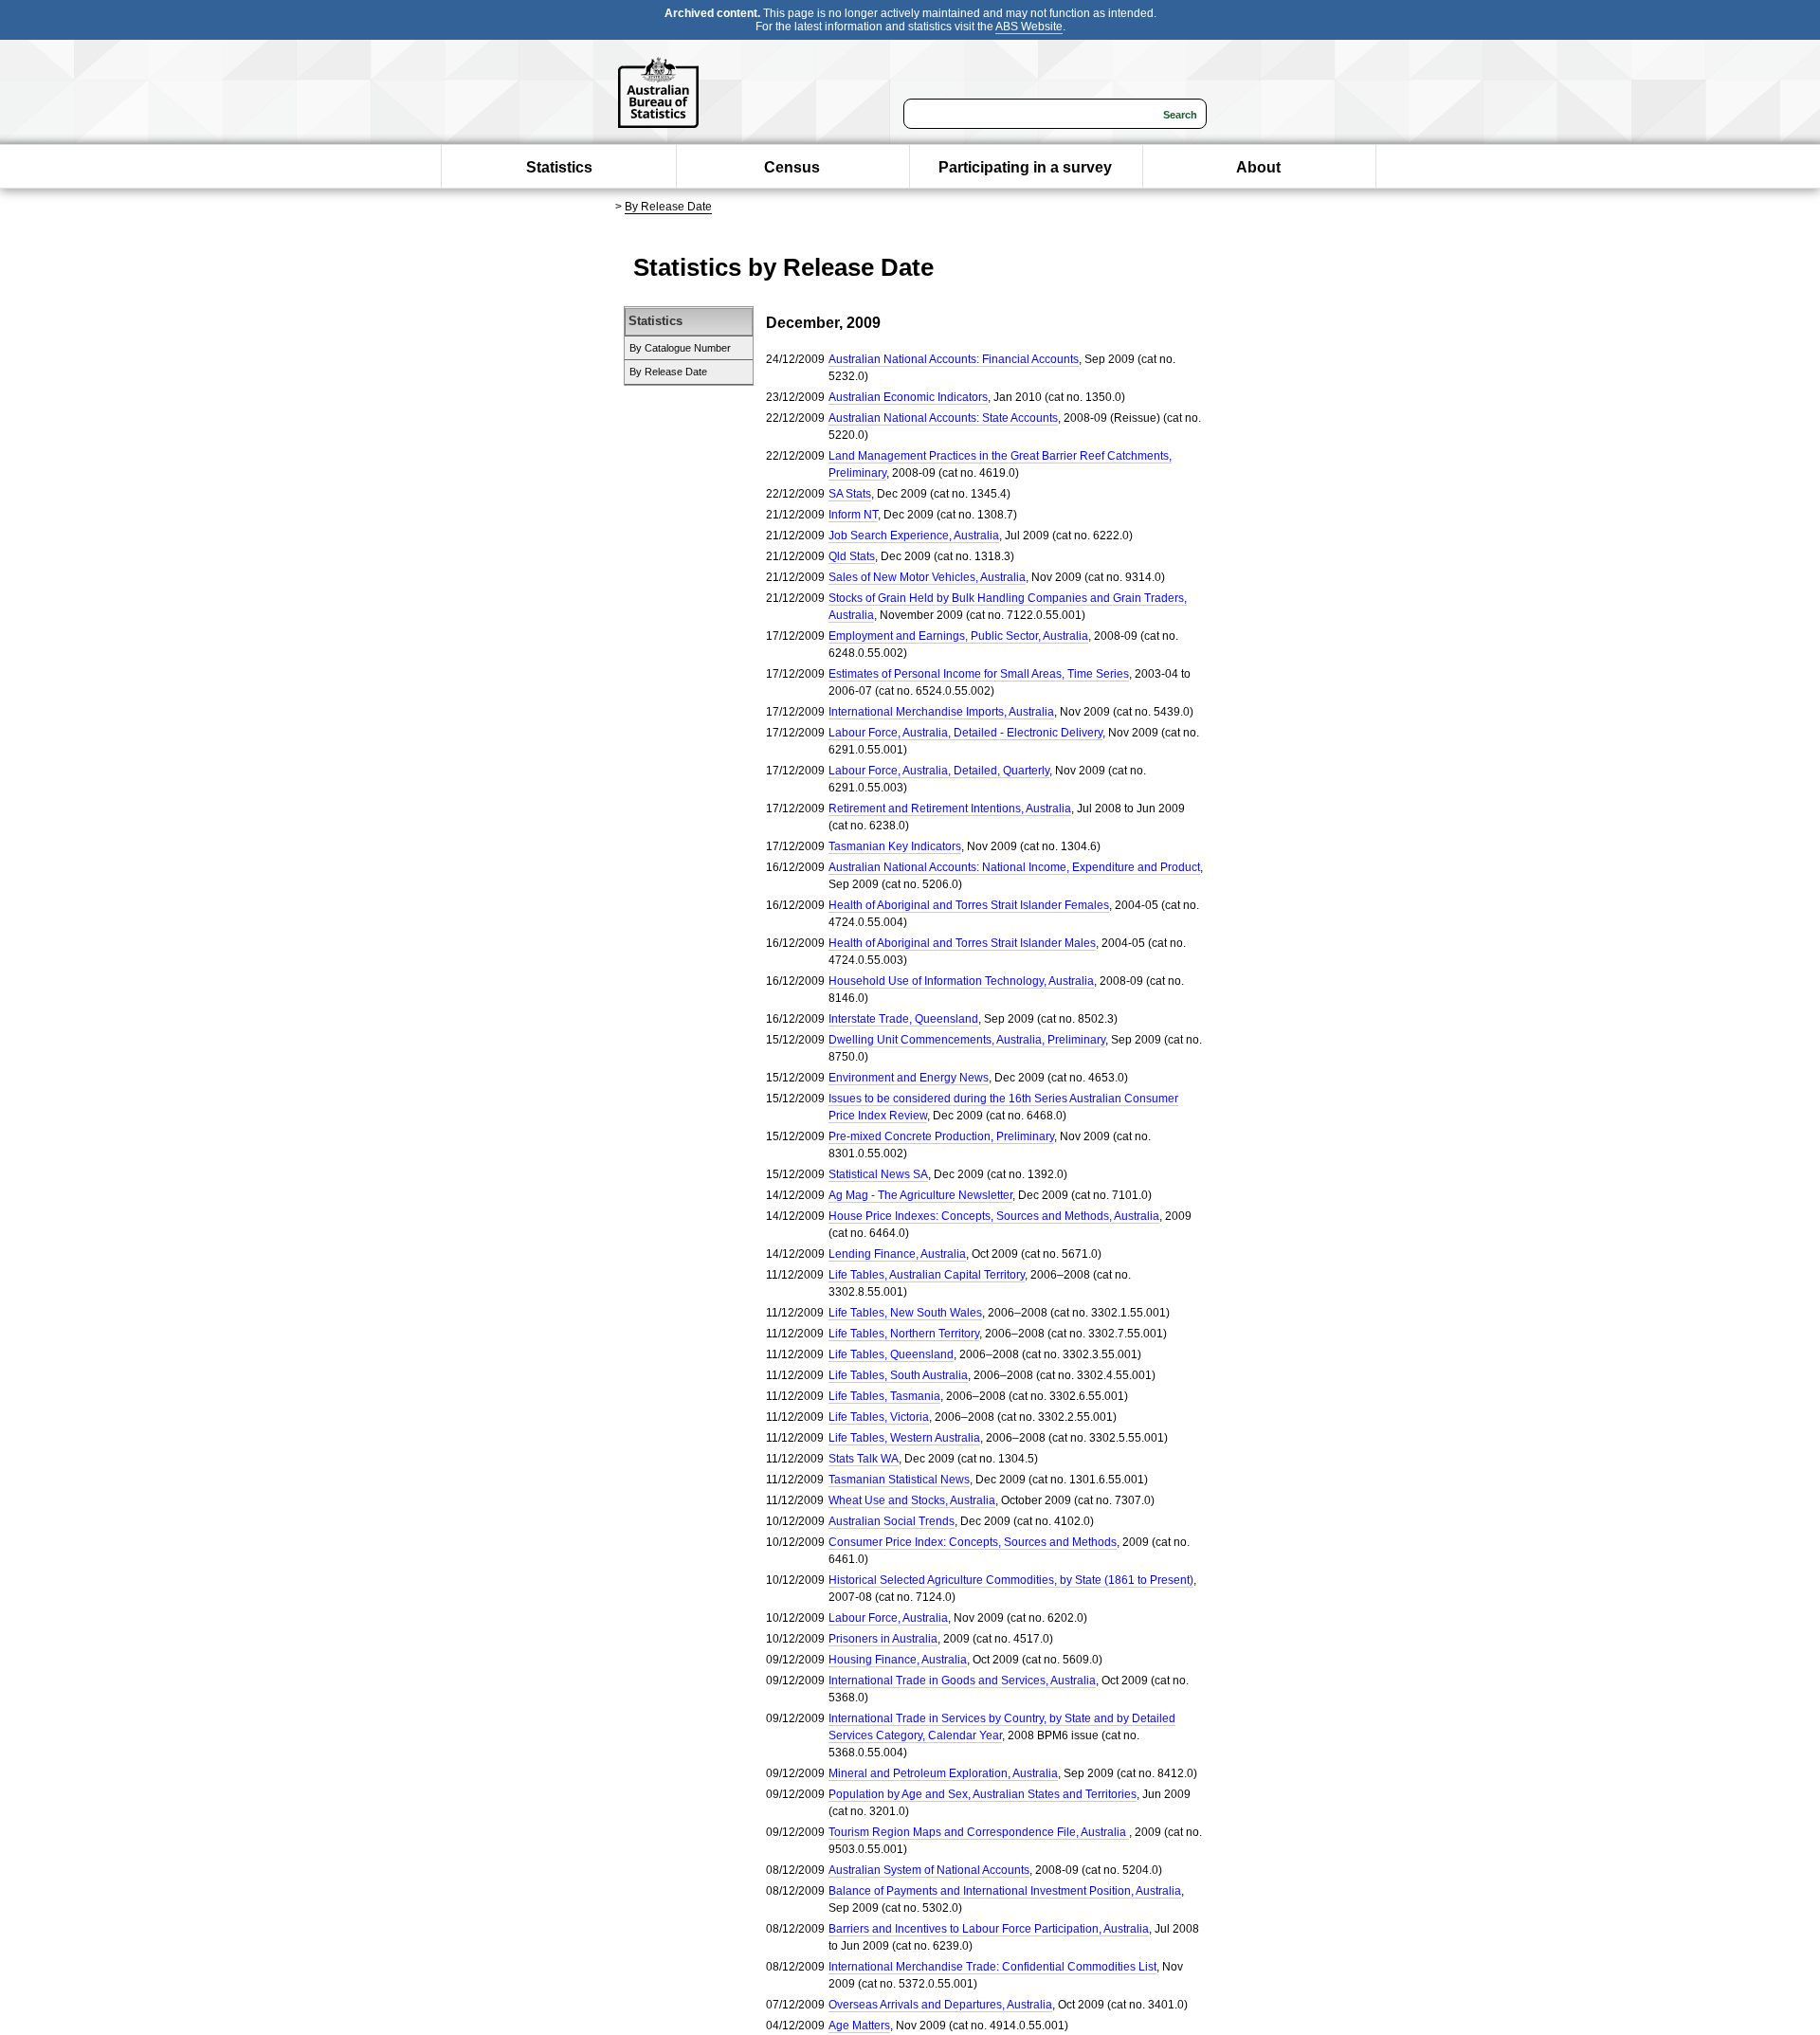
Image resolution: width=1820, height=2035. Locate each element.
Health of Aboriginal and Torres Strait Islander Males (962, 943)
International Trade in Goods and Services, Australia (962, 1681)
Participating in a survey (1025, 167)
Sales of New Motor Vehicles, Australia (927, 577)
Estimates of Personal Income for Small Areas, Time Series (979, 674)
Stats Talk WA (864, 1459)
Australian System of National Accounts (929, 1870)
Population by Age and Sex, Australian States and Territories (983, 1794)
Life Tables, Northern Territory (904, 1334)
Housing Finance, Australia (898, 1660)
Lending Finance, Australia (897, 1254)
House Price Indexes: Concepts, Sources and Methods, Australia (994, 1216)
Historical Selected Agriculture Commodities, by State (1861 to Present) (1011, 1580)
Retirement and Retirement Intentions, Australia (950, 809)
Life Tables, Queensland (891, 1354)
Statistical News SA (878, 1174)
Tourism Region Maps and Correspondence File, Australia (979, 1832)
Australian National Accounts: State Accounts (943, 418)
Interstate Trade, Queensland (903, 1019)
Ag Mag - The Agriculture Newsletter (920, 1195)
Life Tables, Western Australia (904, 1438)
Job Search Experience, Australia (914, 536)
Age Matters (859, 2026)
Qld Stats (852, 556)
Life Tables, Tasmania (884, 1396)
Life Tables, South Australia (898, 1375)
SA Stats (850, 494)
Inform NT (853, 515)
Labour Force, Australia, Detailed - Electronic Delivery (965, 733)
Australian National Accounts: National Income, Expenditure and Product (1014, 867)
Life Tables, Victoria (879, 1417)
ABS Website (1029, 27)
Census (792, 167)
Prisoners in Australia (883, 1639)
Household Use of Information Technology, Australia (961, 981)
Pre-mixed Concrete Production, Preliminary (941, 1136)
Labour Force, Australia (888, 1618)
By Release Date (668, 207)
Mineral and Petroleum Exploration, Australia (943, 1773)
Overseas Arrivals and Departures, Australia (940, 2005)
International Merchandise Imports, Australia (941, 712)
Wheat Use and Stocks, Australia (912, 1500)
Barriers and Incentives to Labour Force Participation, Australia (989, 1929)
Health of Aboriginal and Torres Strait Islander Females (969, 905)
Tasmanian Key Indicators (895, 846)
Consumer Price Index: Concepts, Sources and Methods (973, 1542)
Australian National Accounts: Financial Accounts (954, 359)
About (1258, 167)
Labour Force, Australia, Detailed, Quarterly (939, 771)
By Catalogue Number (680, 348)
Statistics (559, 167)
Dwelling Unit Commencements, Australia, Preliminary (967, 1040)
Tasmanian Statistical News (899, 1480)
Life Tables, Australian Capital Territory (927, 1275)
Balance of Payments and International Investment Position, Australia (1005, 1891)
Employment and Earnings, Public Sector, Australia (958, 636)
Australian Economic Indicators (908, 397)
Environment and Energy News (909, 1078)
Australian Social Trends (892, 1521)
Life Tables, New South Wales (905, 1313)
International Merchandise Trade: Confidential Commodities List (992, 1967)
